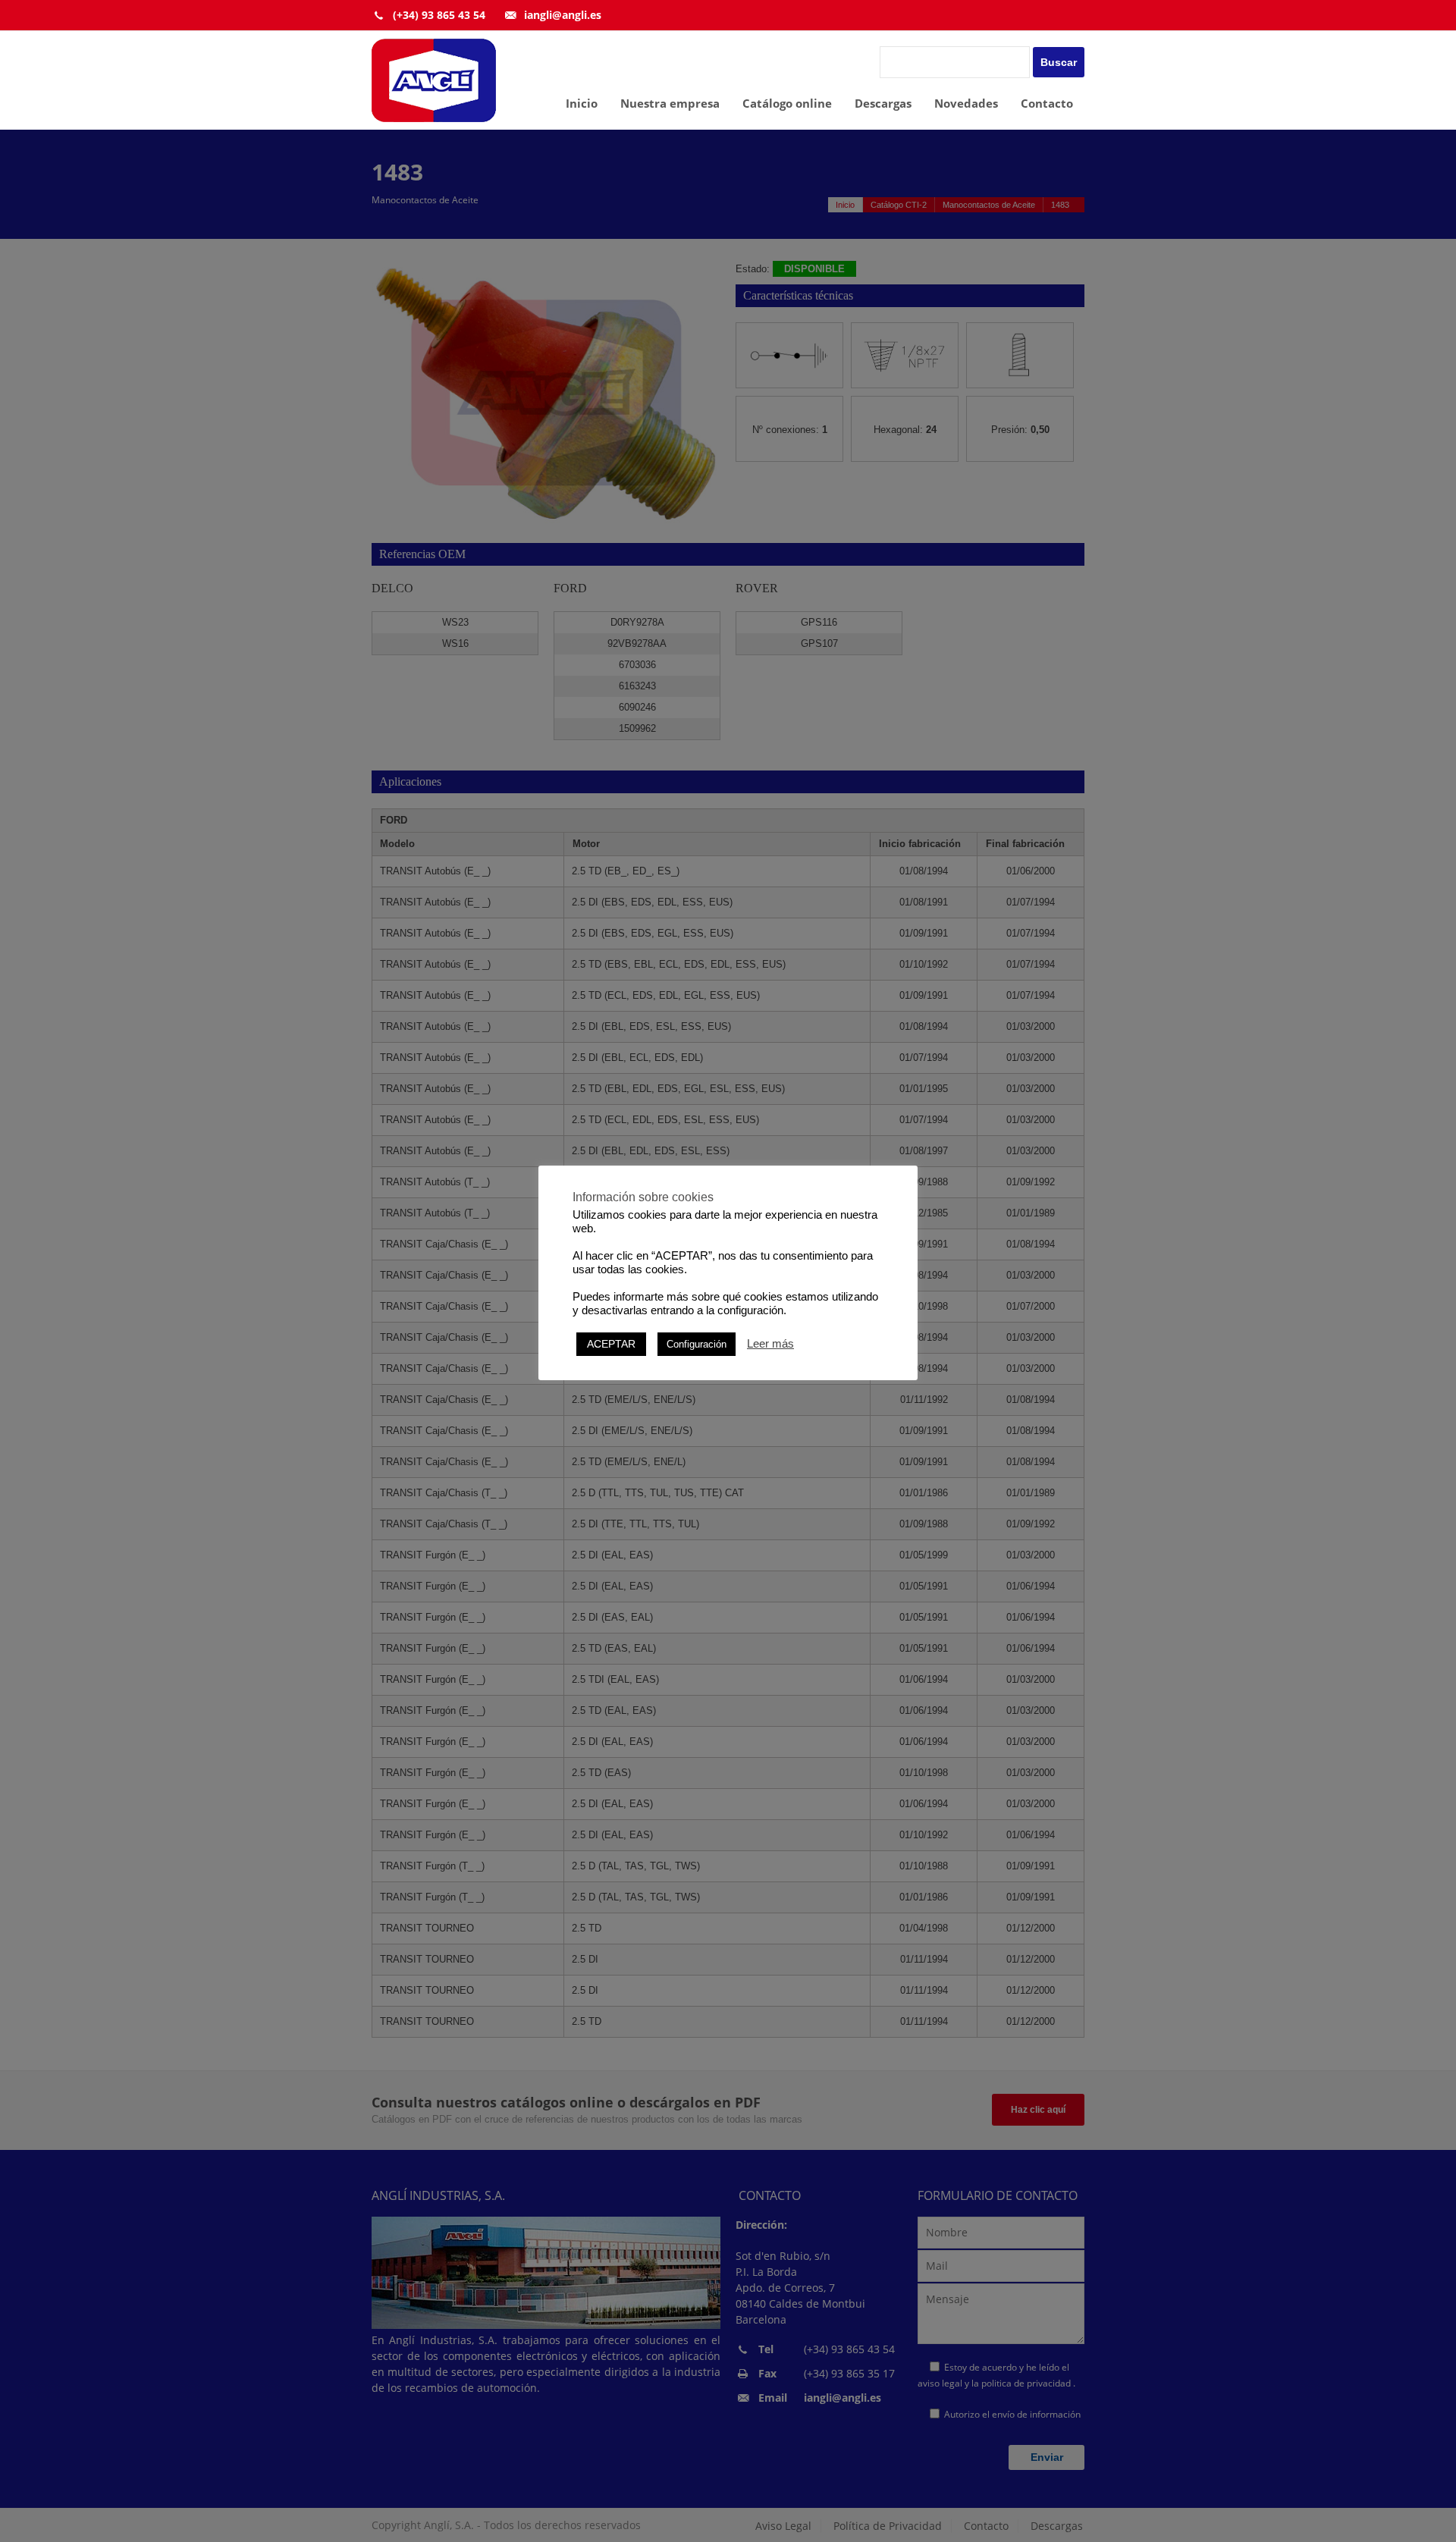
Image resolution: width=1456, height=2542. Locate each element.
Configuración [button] (697, 1344)
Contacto (1047, 103)
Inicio (582, 103)
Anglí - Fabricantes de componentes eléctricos (434, 80)
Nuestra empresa (670, 103)
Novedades (966, 103)
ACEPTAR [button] (611, 1344)
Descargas (883, 103)
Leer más (770, 1344)
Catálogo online (787, 103)
